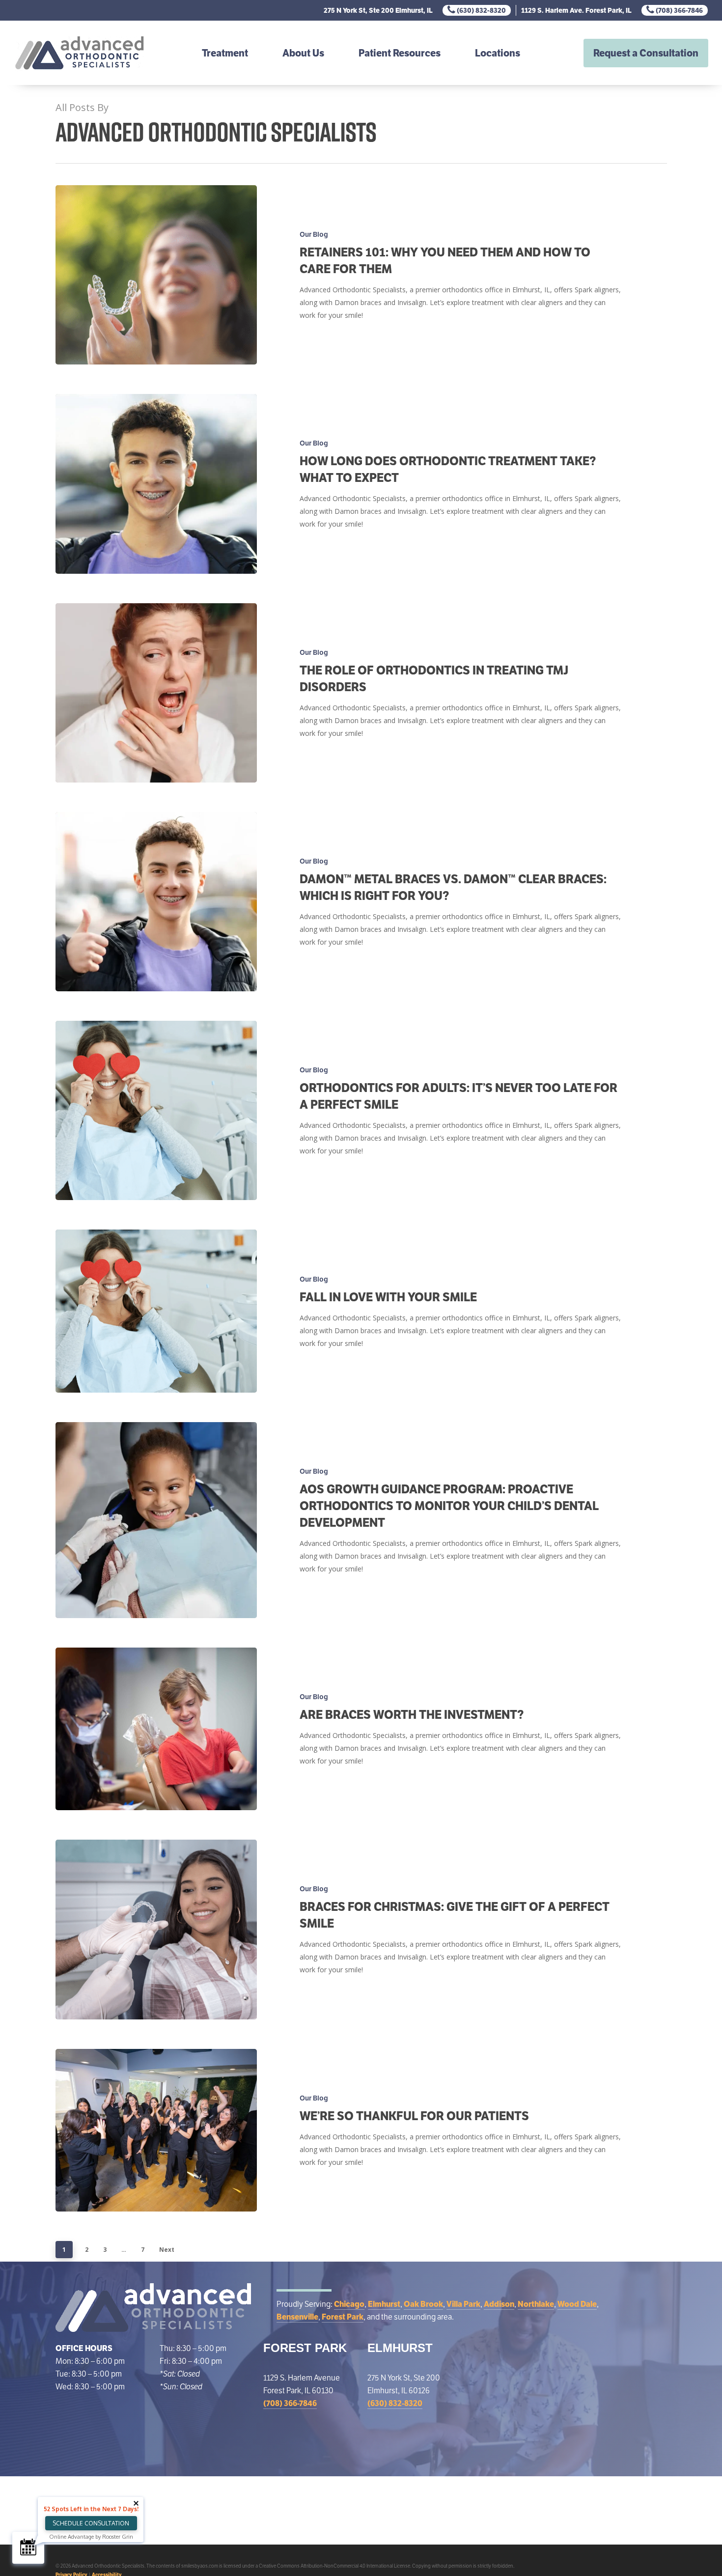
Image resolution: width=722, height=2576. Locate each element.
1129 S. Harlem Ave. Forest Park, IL (576, 10)
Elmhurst (384, 2304)
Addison (499, 2304)
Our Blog (314, 234)
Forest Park (343, 2317)
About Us (303, 53)
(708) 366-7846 (679, 10)
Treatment (225, 53)
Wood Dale (577, 2304)
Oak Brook (423, 2304)
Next (167, 2250)
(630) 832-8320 (481, 10)
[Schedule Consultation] (28, 2548)
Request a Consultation (646, 53)
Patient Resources (400, 53)
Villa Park (463, 2304)
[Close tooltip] (136, 2503)
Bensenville (297, 2317)
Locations (498, 53)
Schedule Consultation (91, 2523)
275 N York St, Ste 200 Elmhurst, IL (378, 10)
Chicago (349, 2304)
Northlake (536, 2304)
